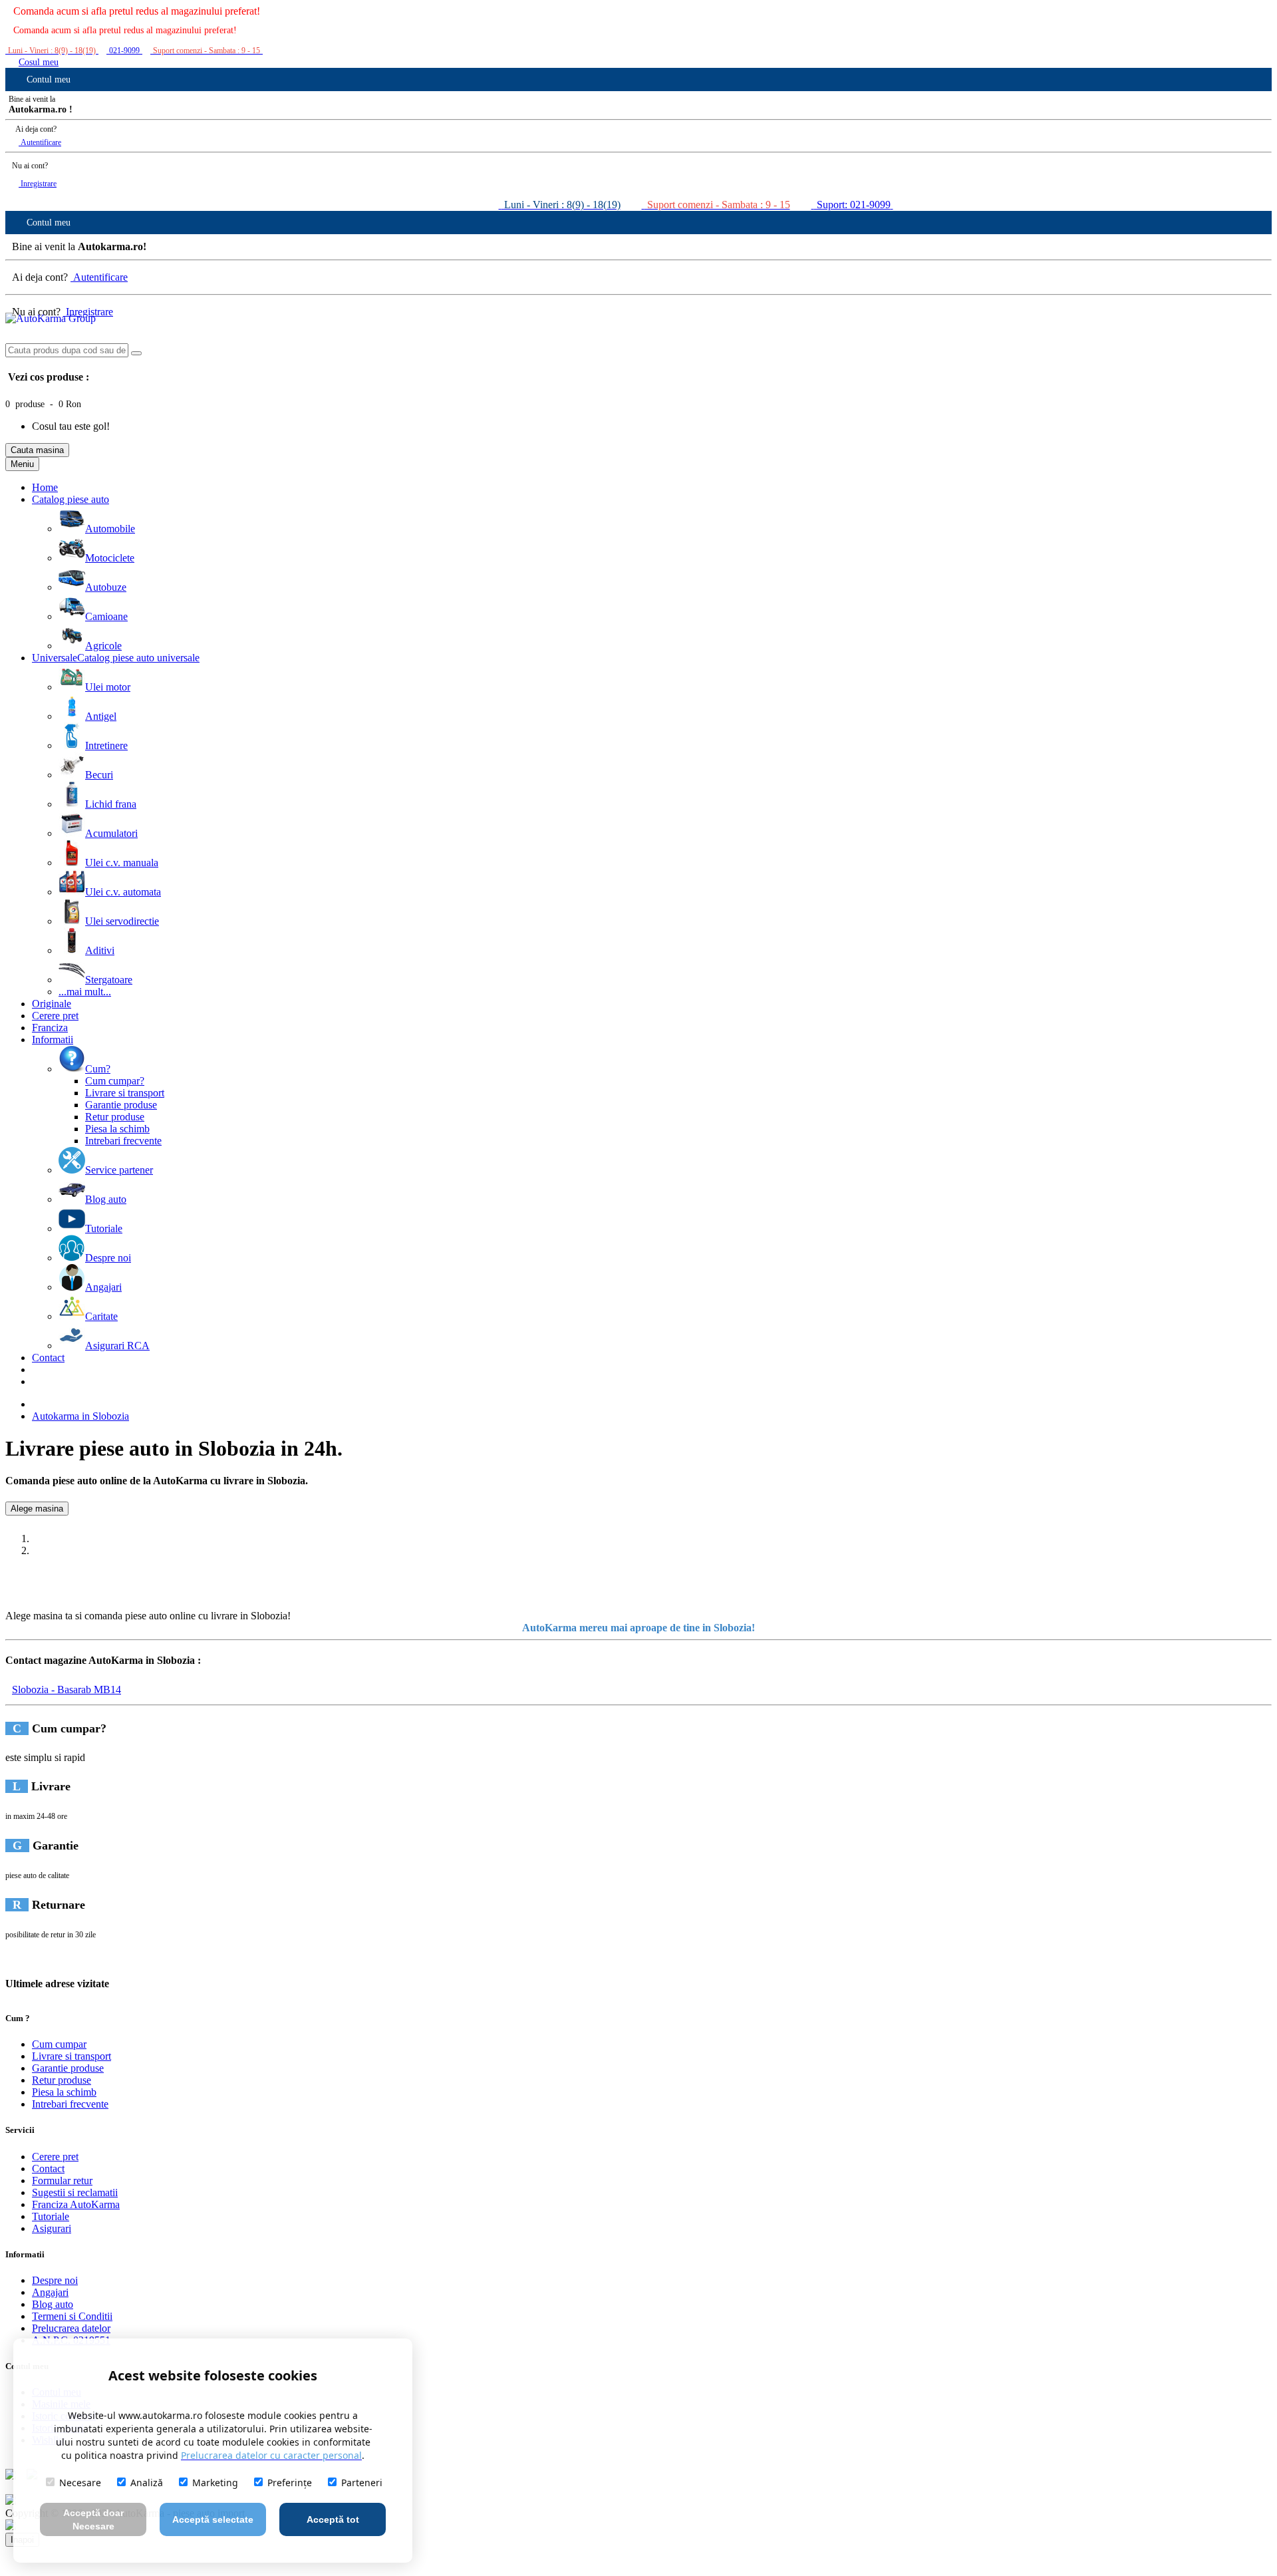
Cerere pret (55, 2157)
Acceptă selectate (213, 2519)
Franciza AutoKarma (76, 2204)
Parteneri (362, 2483)
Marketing (215, 2483)
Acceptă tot (333, 2519)
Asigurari (52, 2228)
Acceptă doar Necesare (93, 2519)
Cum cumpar (59, 2044)
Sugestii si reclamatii (75, 2192)
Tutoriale (51, 2216)
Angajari (50, 2292)
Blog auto (53, 2304)
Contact (48, 2169)
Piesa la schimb (64, 2092)
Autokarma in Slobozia (80, 1416)
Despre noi (55, 2280)
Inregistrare (38, 184)
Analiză (147, 2483)
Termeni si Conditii (72, 2316)
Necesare (80, 2483)
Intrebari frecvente (70, 2104)
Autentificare (40, 142)
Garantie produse (68, 2068)
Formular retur (62, 2180)
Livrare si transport (71, 2056)
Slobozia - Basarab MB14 (67, 1690)
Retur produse (62, 2080)
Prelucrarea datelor (71, 2328)
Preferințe (290, 2483)
